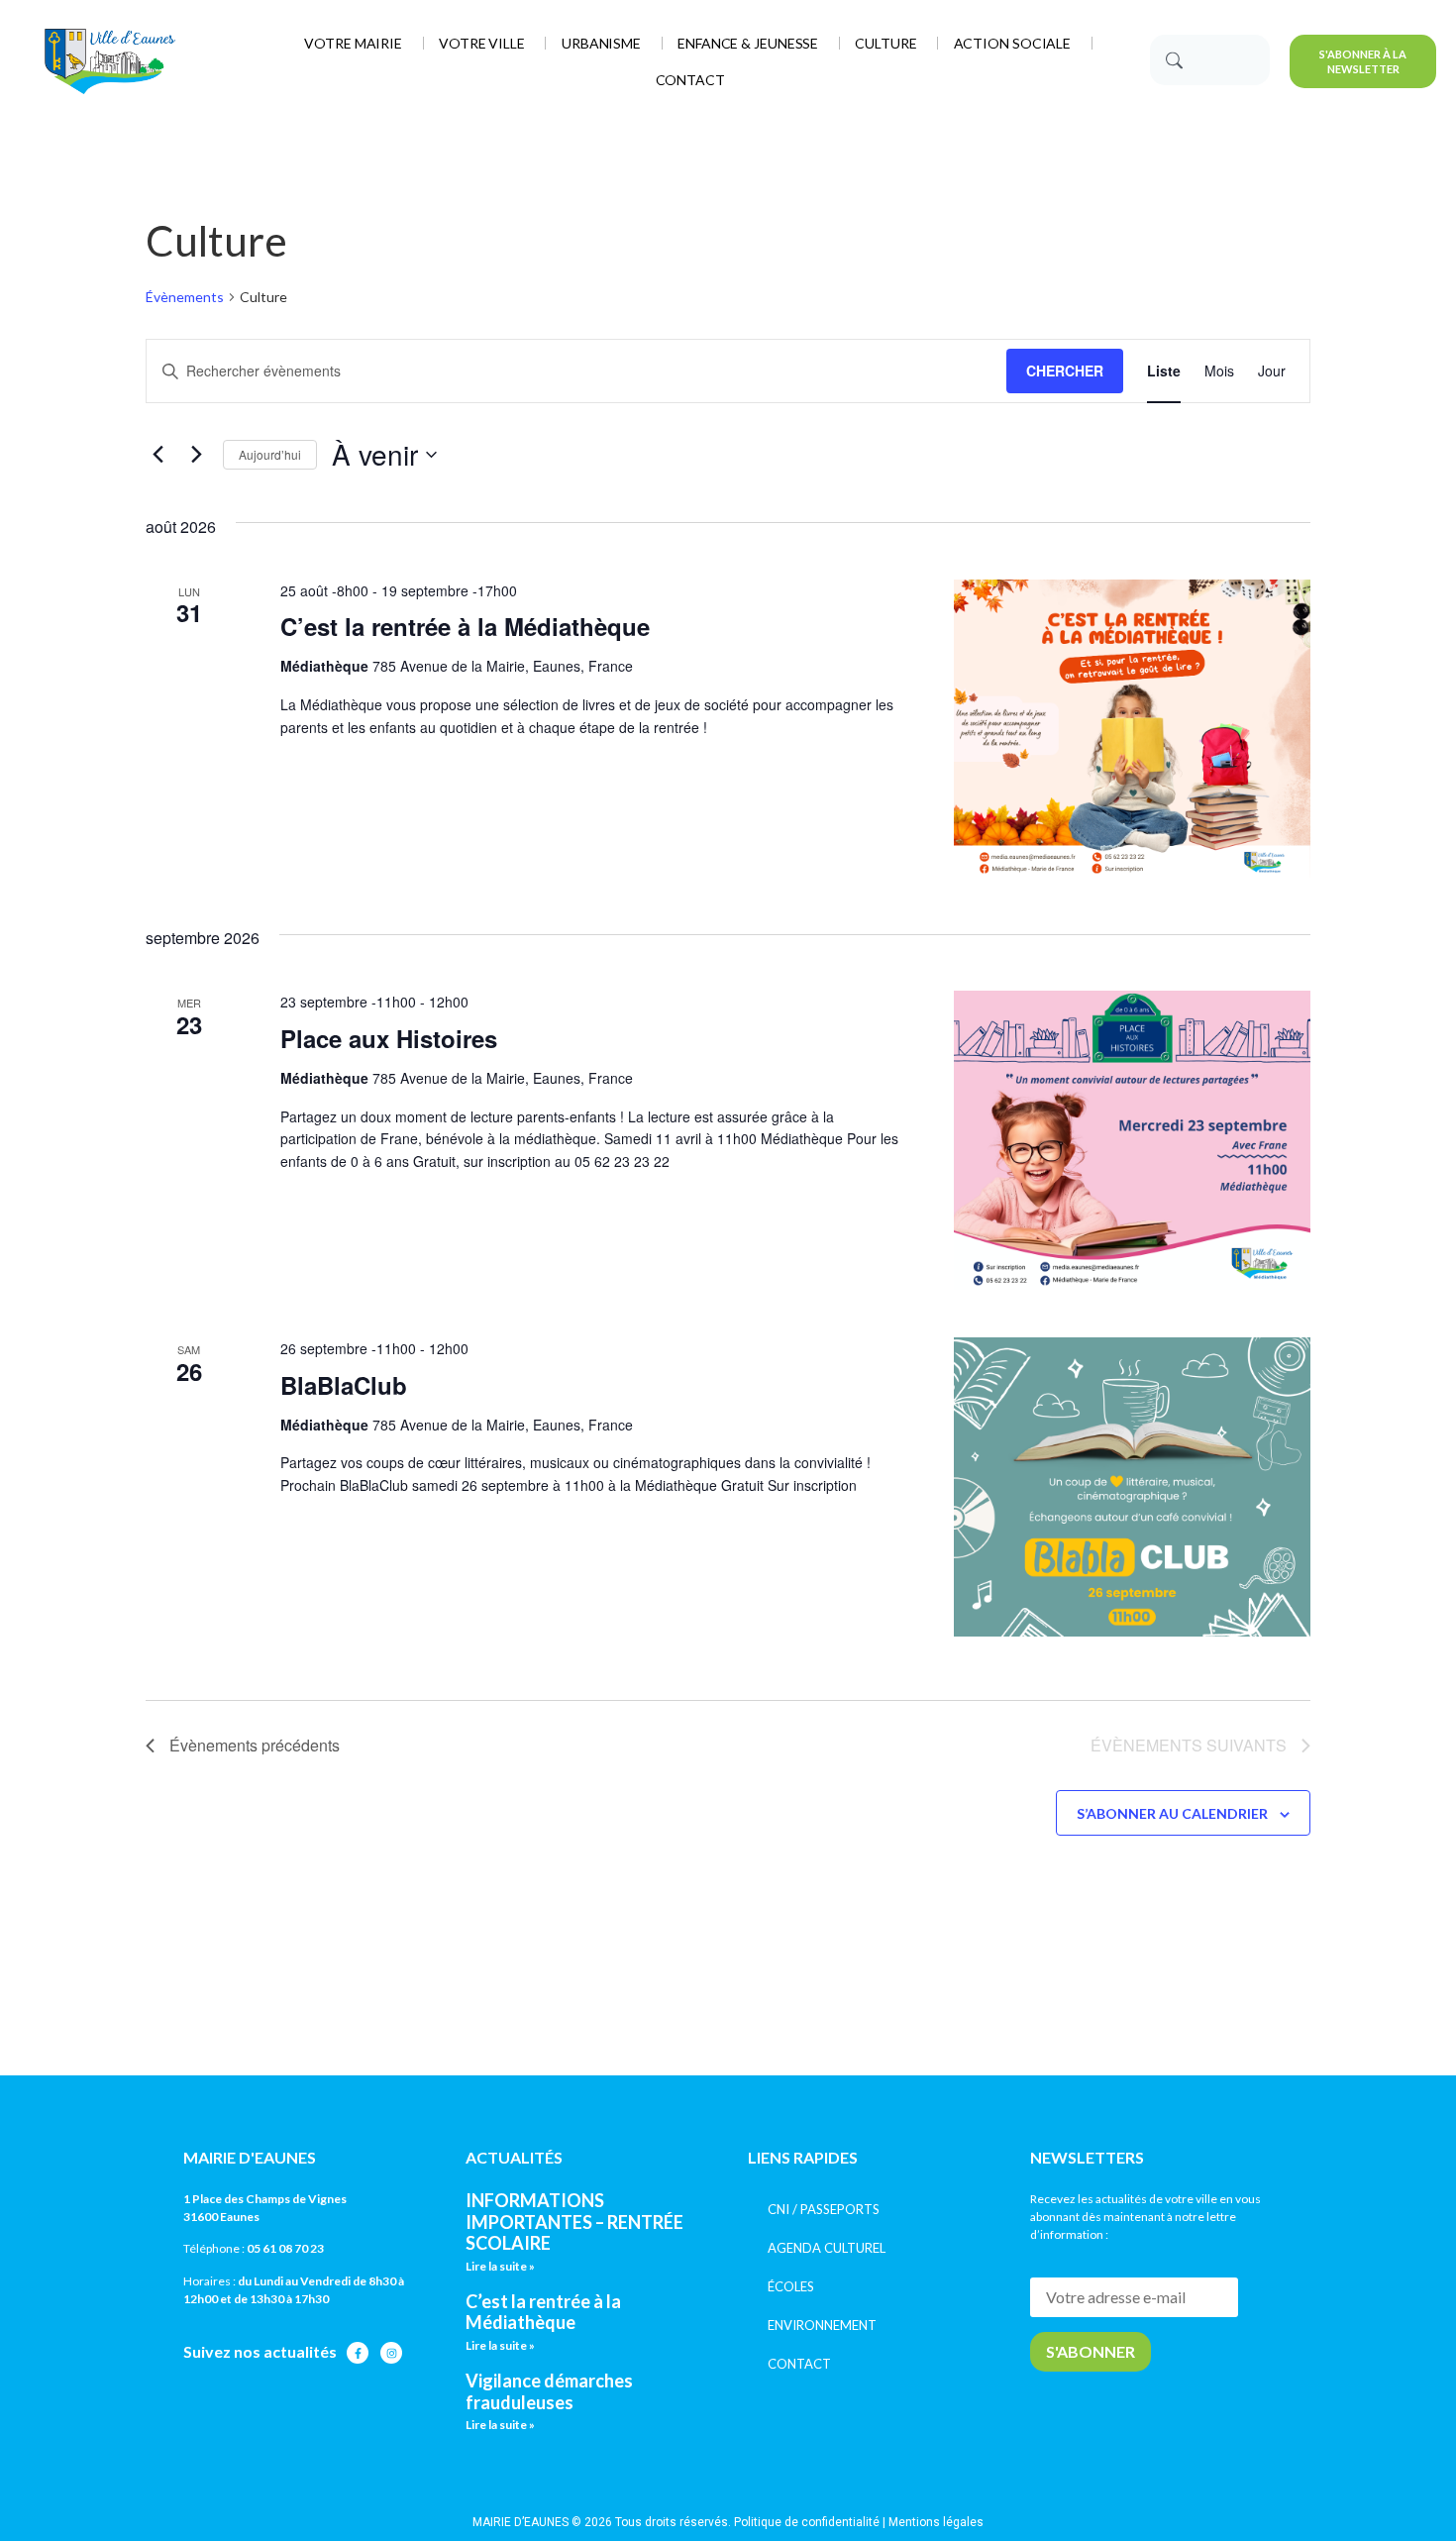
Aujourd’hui (270, 454)
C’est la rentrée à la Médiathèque (465, 626)
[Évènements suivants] (196, 455)
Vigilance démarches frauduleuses (549, 2391)
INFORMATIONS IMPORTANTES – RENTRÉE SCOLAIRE (574, 2222)
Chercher (1065, 371)
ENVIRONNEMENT (822, 2325)
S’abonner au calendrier (1172, 1813)
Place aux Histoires (389, 1038)
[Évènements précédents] (157, 455)
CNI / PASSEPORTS (824, 2209)
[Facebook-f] (358, 2353)
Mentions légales (936, 2522)
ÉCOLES (791, 2286)
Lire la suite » (500, 2266)
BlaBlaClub (344, 1385)
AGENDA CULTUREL (827, 2248)
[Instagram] (391, 2353)
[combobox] (1210, 60)
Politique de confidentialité (807, 2522)
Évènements (185, 297)
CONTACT (799, 2364)
